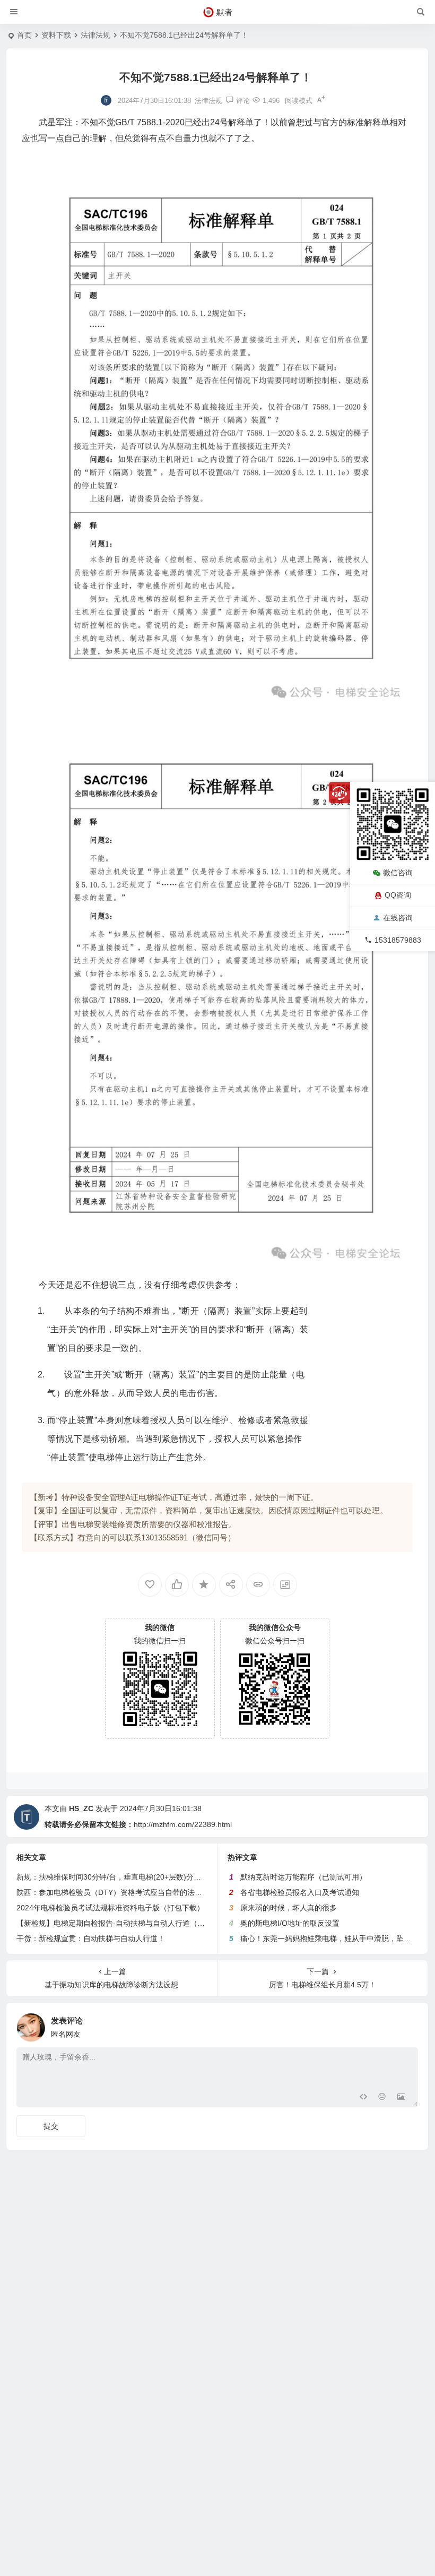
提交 (51, 2126)
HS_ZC (81, 1808)
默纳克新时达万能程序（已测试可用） (303, 1877)
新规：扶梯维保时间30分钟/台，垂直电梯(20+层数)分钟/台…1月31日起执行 (142, 1877)
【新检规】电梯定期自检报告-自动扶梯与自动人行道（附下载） (122, 1923)
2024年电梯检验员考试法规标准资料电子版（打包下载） (110, 1908)
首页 (24, 35)
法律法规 (95, 35)
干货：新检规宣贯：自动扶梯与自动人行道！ (91, 1939)
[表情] (382, 2098)
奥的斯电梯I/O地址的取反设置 (290, 1923)
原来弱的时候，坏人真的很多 (289, 1908)
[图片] (401, 2098)
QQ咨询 (398, 895)
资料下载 (56, 35)
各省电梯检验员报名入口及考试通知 (300, 1892)
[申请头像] (407, 2024)
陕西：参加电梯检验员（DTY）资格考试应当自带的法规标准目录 (124, 1892)
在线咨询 (398, 918)
